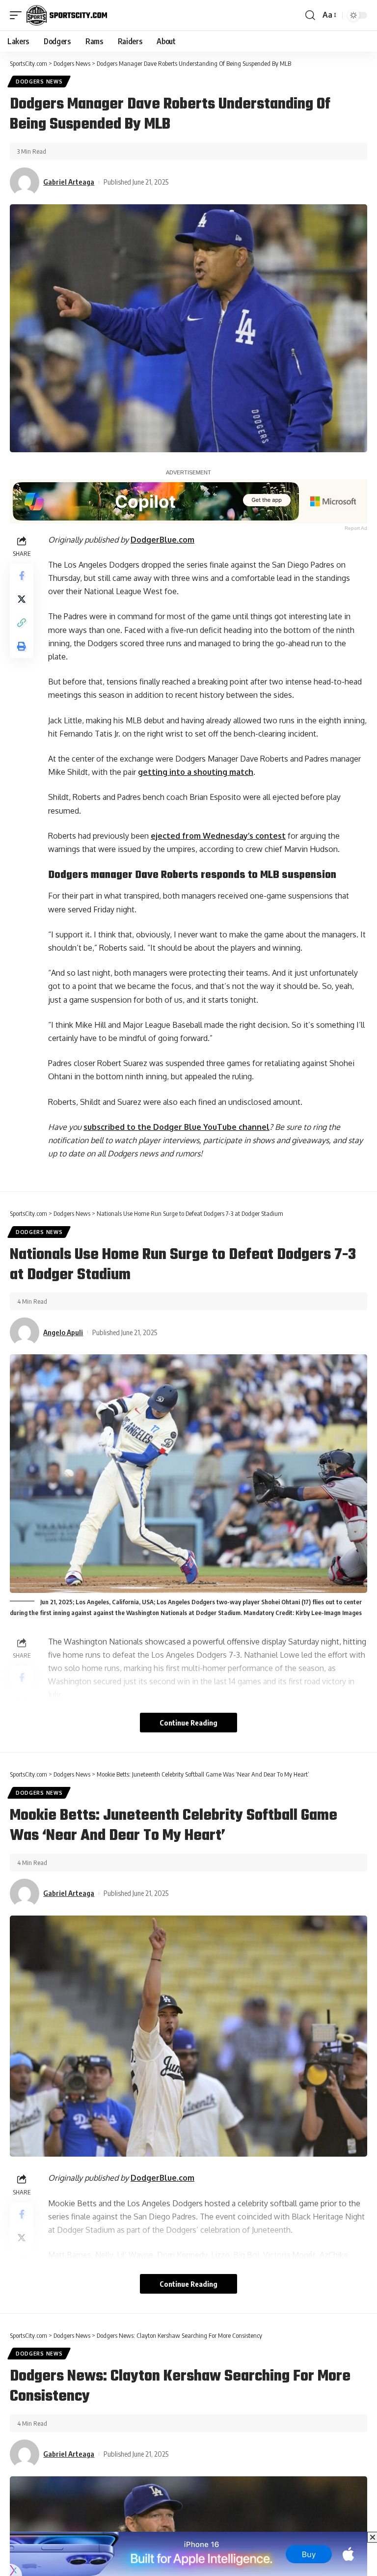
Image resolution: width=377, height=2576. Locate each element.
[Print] (22, 646)
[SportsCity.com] (67, 15)
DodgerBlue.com (162, 540)
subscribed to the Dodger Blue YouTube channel (176, 1127)
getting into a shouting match (196, 772)
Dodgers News (39, 82)
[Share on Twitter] (22, 599)
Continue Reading (188, 1723)
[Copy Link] (22, 623)
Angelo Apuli (63, 1332)
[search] (310, 15)
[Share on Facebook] (22, 575)
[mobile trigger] (18, 15)
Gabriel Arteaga (69, 182)
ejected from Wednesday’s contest (218, 836)
